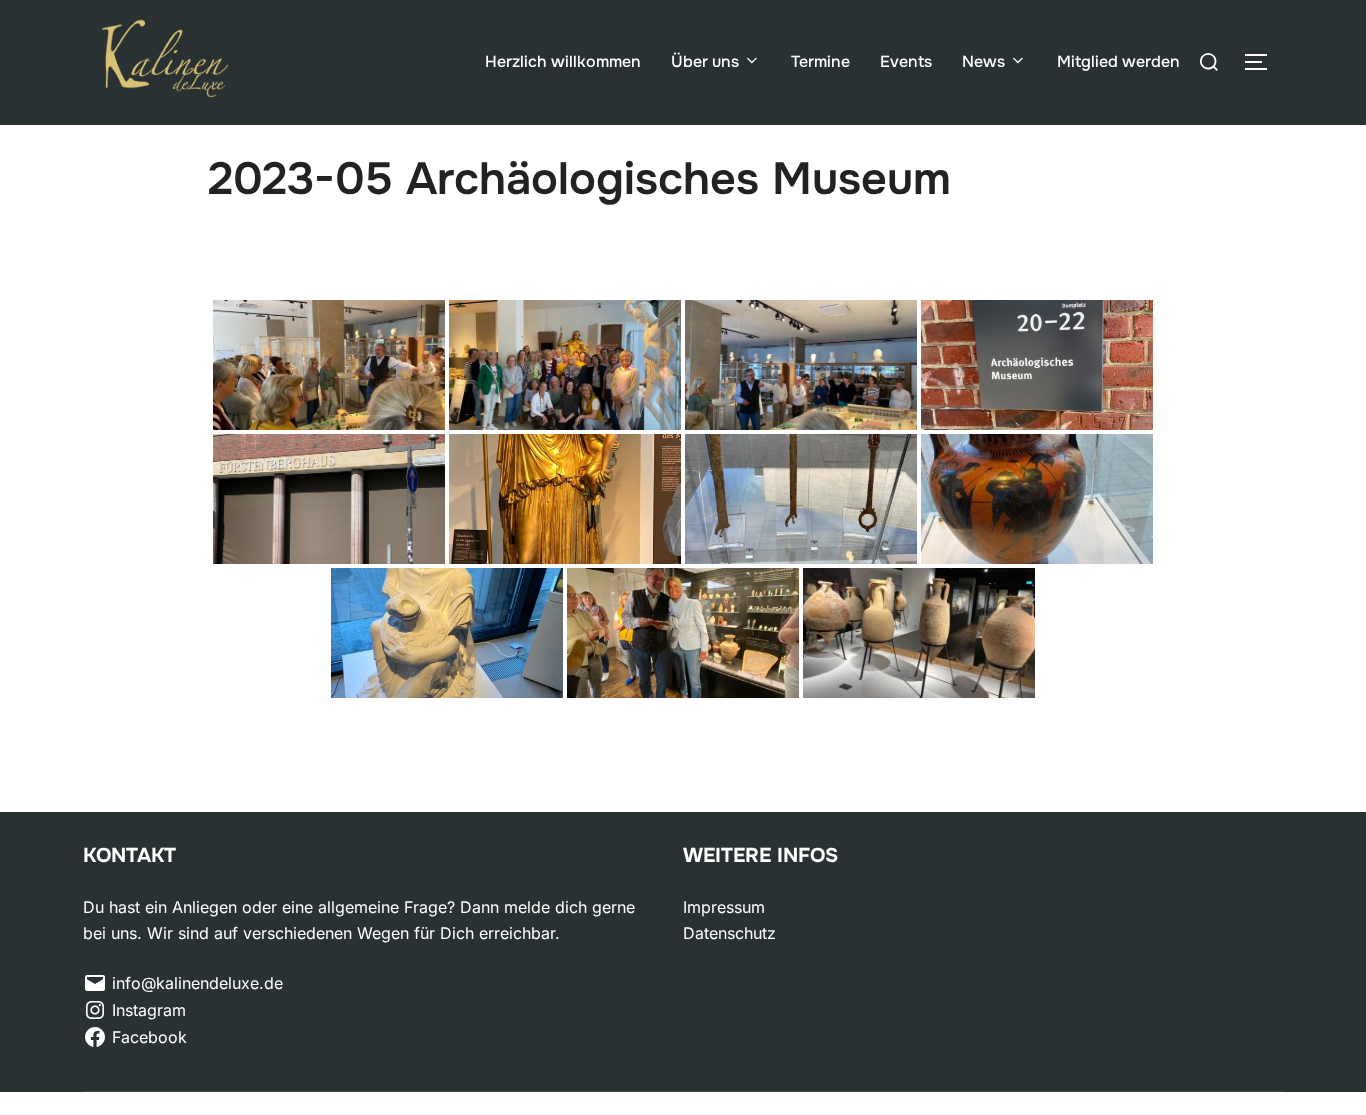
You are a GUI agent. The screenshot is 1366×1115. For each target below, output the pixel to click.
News (983, 61)
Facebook (149, 1037)
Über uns (705, 61)
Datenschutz (729, 933)
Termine (820, 61)
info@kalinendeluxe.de (197, 983)
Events (906, 61)
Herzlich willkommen (563, 61)
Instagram (149, 1010)
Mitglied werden (1118, 61)
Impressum (724, 907)
